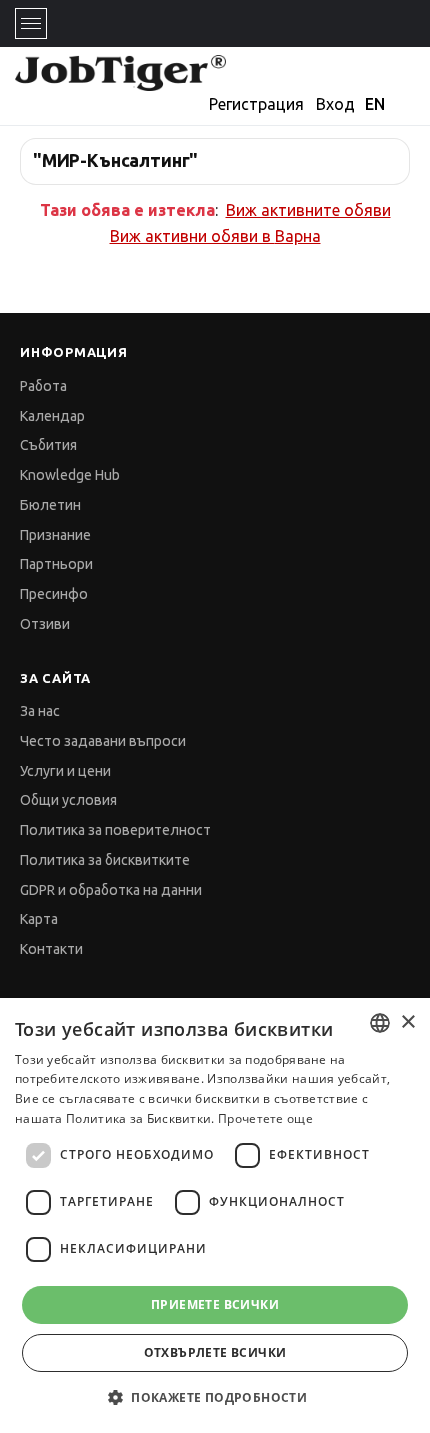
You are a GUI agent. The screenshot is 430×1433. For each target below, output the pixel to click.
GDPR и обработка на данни (111, 890)
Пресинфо (54, 594)
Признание (55, 535)
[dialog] (215, 1215)
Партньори (56, 564)
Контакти (51, 949)
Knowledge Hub (70, 475)
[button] (215, 1397)
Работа (43, 386)
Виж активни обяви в (215, 236)
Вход (335, 104)
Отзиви (45, 624)
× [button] (407, 1022)
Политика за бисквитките (105, 860)
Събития (48, 445)
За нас (40, 711)
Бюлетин (50, 505)
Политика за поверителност (115, 830)
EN (375, 104)
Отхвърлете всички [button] (215, 1352)
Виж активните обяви (308, 210)
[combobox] (380, 1023)
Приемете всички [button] (215, 1304)
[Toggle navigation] (31, 23)
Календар (52, 416)
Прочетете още (265, 1118)
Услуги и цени (65, 771)
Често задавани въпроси (103, 741)
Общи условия (68, 800)
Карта (39, 919)
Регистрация (256, 104)
